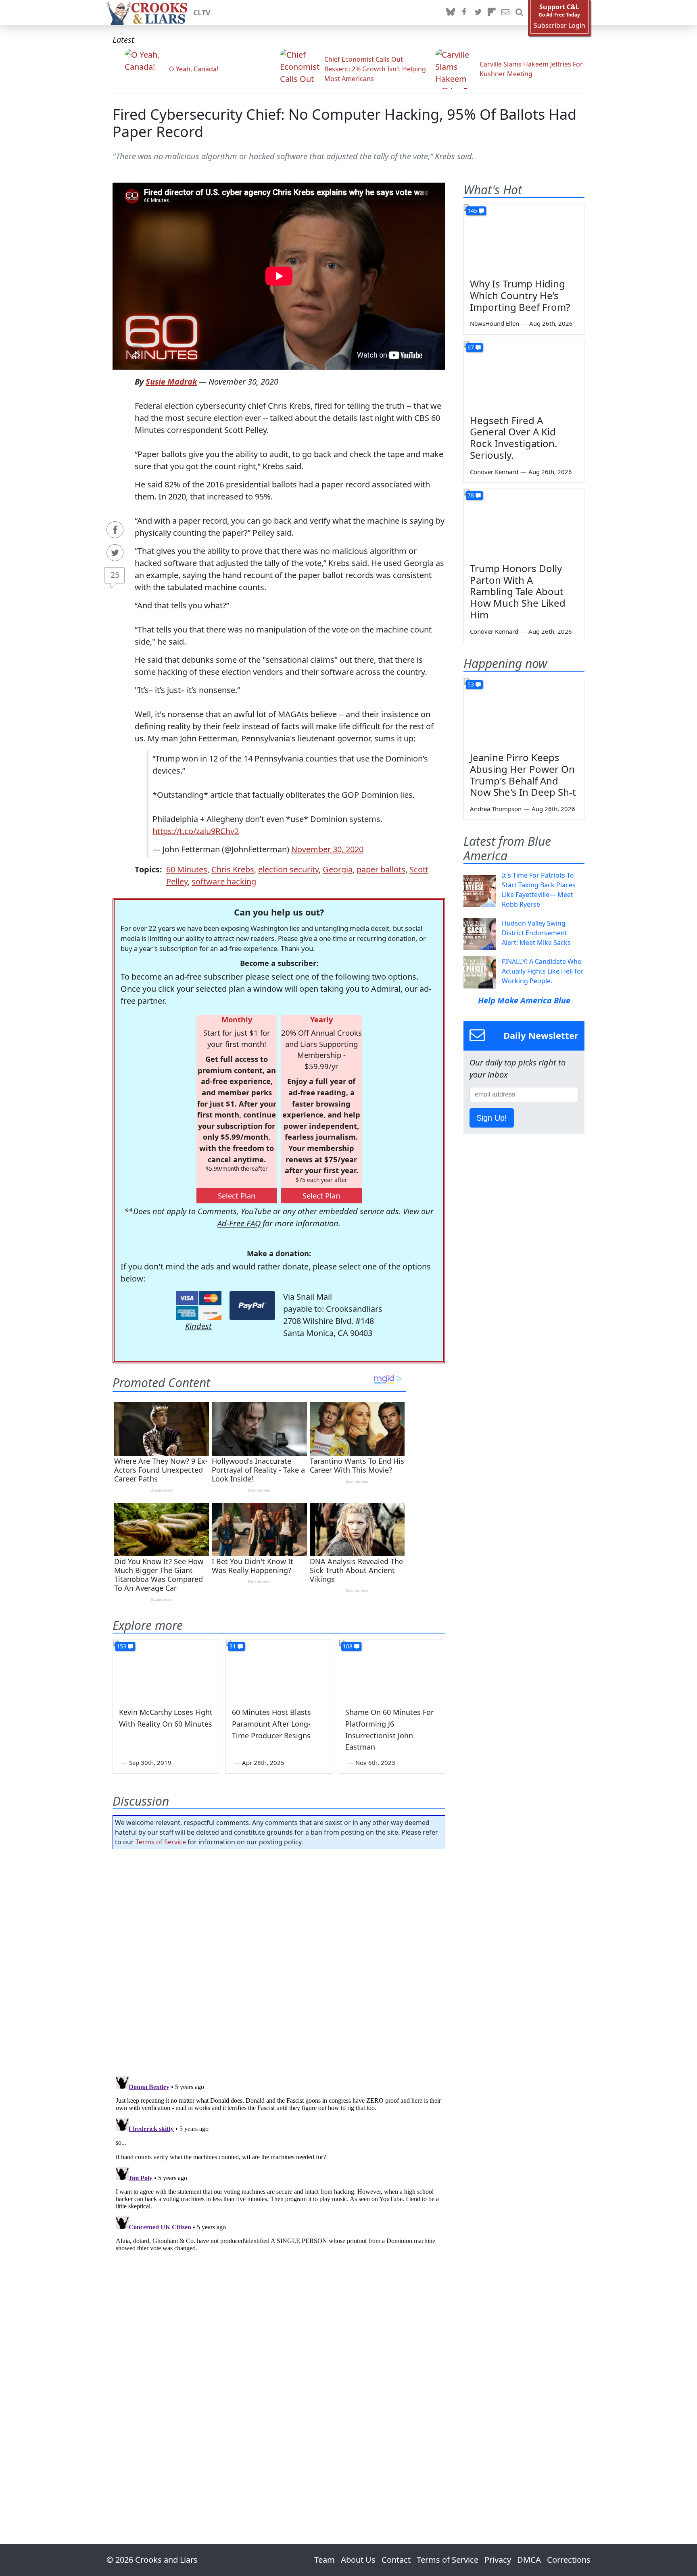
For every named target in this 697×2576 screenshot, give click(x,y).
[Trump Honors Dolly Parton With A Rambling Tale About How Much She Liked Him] (524, 523)
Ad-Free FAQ (239, 1223)
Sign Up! (492, 1118)
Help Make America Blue (524, 1000)
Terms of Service (161, 1842)
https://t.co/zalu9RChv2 (196, 831)
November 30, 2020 (327, 849)
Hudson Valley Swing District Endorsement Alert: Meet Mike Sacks (536, 933)
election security (288, 869)
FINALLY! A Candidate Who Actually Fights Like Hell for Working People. (543, 971)
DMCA (529, 2560)
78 (471, 495)
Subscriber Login (559, 26)
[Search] (519, 12)
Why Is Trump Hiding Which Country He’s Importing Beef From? (520, 295)
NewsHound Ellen (495, 323)
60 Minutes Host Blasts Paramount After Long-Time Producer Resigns (271, 1724)
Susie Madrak (171, 382)
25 (115, 575)
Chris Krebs (233, 869)
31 (233, 1646)
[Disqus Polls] (279, 1960)
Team (325, 2560)
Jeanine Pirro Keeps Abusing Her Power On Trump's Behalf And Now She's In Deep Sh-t (523, 775)
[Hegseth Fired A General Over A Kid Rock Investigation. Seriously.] (524, 375)
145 (472, 211)
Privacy (498, 2560)
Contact (396, 2560)
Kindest (198, 1326)
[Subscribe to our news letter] (505, 12)
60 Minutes (187, 869)
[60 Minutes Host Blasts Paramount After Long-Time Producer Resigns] (279, 1670)
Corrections (569, 2560)
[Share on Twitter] (115, 553)
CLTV (202, 12)
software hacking (224, 881)
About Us (358, 2560)
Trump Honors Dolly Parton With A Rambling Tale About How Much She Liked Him (518, 591)
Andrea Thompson (496, 809)
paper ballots (381, 869)
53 (471, 684)
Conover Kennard (494, 472)
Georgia (338, 869)
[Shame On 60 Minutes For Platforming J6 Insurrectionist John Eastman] (392, 1670)
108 (348, 1646)
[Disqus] (279, 2174)
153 (121, 1646)
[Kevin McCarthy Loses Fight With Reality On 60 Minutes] (166, 1670)
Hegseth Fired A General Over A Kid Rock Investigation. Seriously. (513, 438)
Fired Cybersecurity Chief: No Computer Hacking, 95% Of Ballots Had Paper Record (344, 123)
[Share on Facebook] (115, 530)
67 (471, 347)
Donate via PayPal (252, 1306)
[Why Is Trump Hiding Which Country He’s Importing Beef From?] (524, 238)
